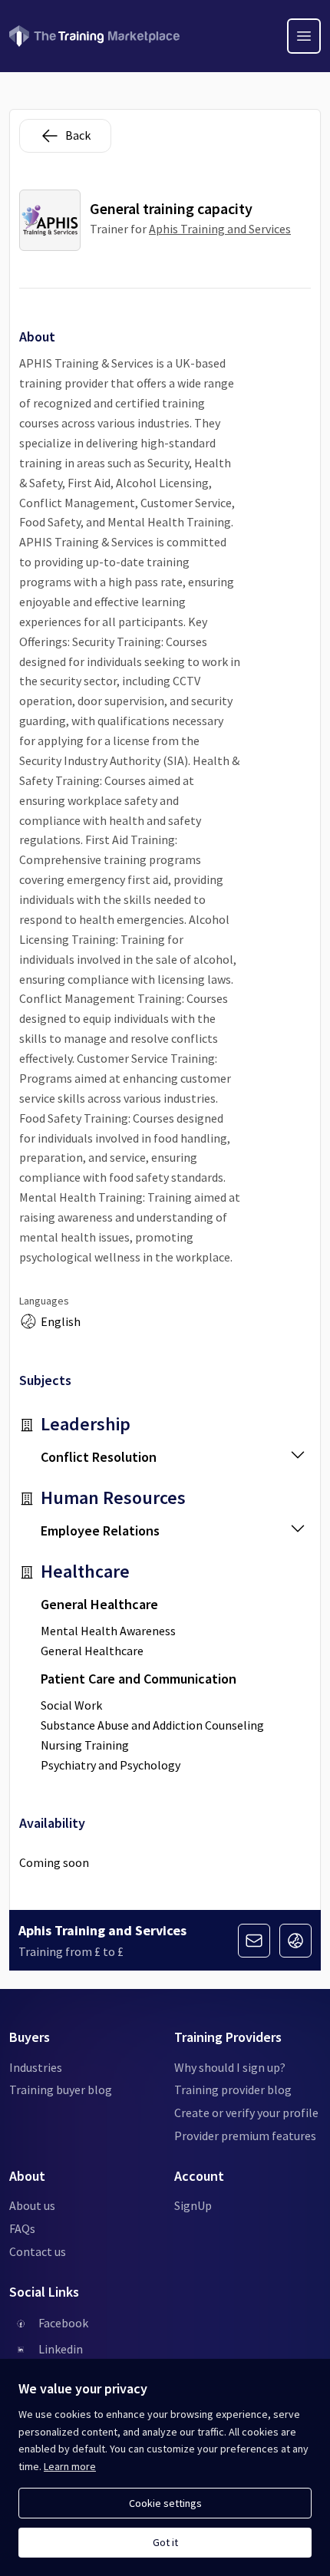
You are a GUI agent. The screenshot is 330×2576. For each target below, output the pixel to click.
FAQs (22, 2228)
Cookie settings (165, 2503)
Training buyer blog (61, 2089)
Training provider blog (233, 2089)
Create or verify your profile (246, 2113)
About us (32, 2205)
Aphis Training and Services (220, 229)
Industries (36, 2067)
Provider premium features (245, 2136)
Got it (165, 2542)
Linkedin (61, 2349)
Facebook (63, 2323)
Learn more (70, 2466)
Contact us (38, 2251)
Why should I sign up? (230, 2067)
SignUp (193, 2205)
